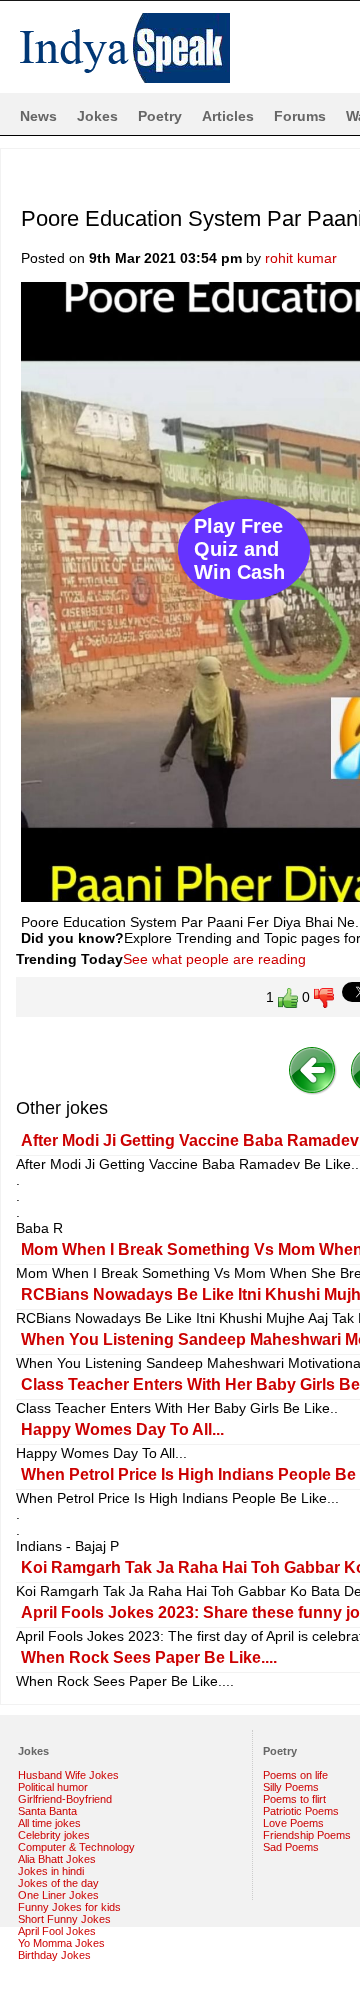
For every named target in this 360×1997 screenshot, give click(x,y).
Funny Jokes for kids (69, 1907)
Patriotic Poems (301, 1811)
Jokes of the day (58, 1883)
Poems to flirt (294, 1799)
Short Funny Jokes (64, 1919)
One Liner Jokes (58, 1895)
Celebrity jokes (54, 1835)
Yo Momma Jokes (61, 1943)
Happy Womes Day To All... (122, 1429)
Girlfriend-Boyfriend (65, 1799)
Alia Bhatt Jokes (57, 1859)
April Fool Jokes (57, 1931)
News (38, 116)
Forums (300, 116)
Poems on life (295, 1775)
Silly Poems (291, 1787)
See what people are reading (214, 959)
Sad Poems (291, 1847)
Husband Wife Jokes (68, 1775)
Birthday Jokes (54, 1955)
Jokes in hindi (51, 1871)
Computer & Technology (76, 1847)
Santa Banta (47, 1811)
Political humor (53, 1787)
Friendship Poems (307, 1835)
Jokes (97, 116)
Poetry (160, 116)
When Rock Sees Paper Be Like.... (149, 1657)
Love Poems (293, 1823)
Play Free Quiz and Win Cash (239, 549)
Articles (228, 116)
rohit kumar (301, 258)
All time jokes (49, 1823)
